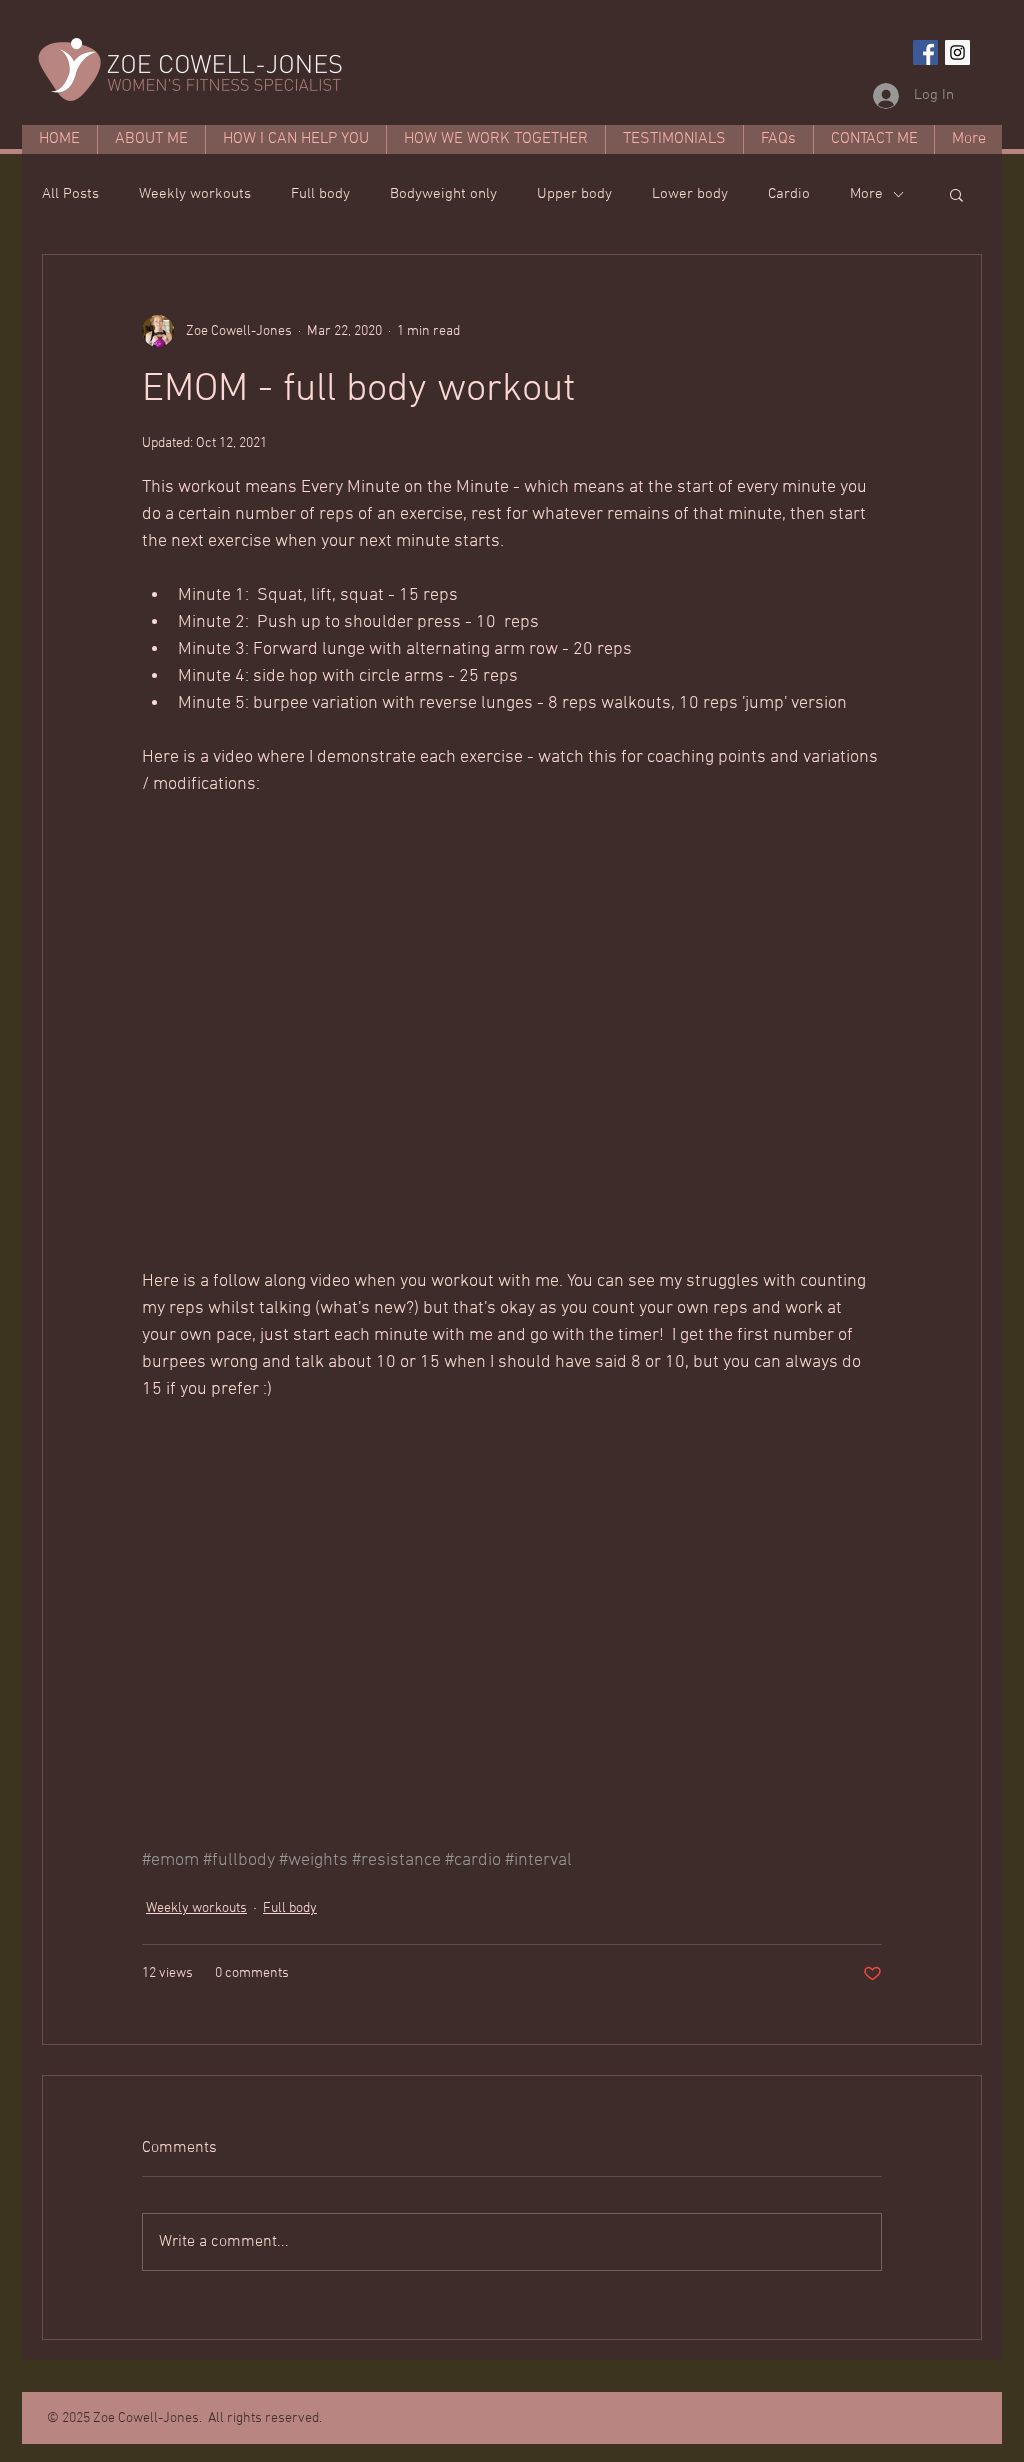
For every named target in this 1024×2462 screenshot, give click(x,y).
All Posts (70, 194)
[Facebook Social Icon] (925, 52)
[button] (956, 194)
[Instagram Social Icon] (957, 52)
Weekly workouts (195, 194)
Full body (320, 194)
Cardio (789, 194)
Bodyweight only (443, 194)
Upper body (574, 194)
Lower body (690, 194)
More (866, 194)
